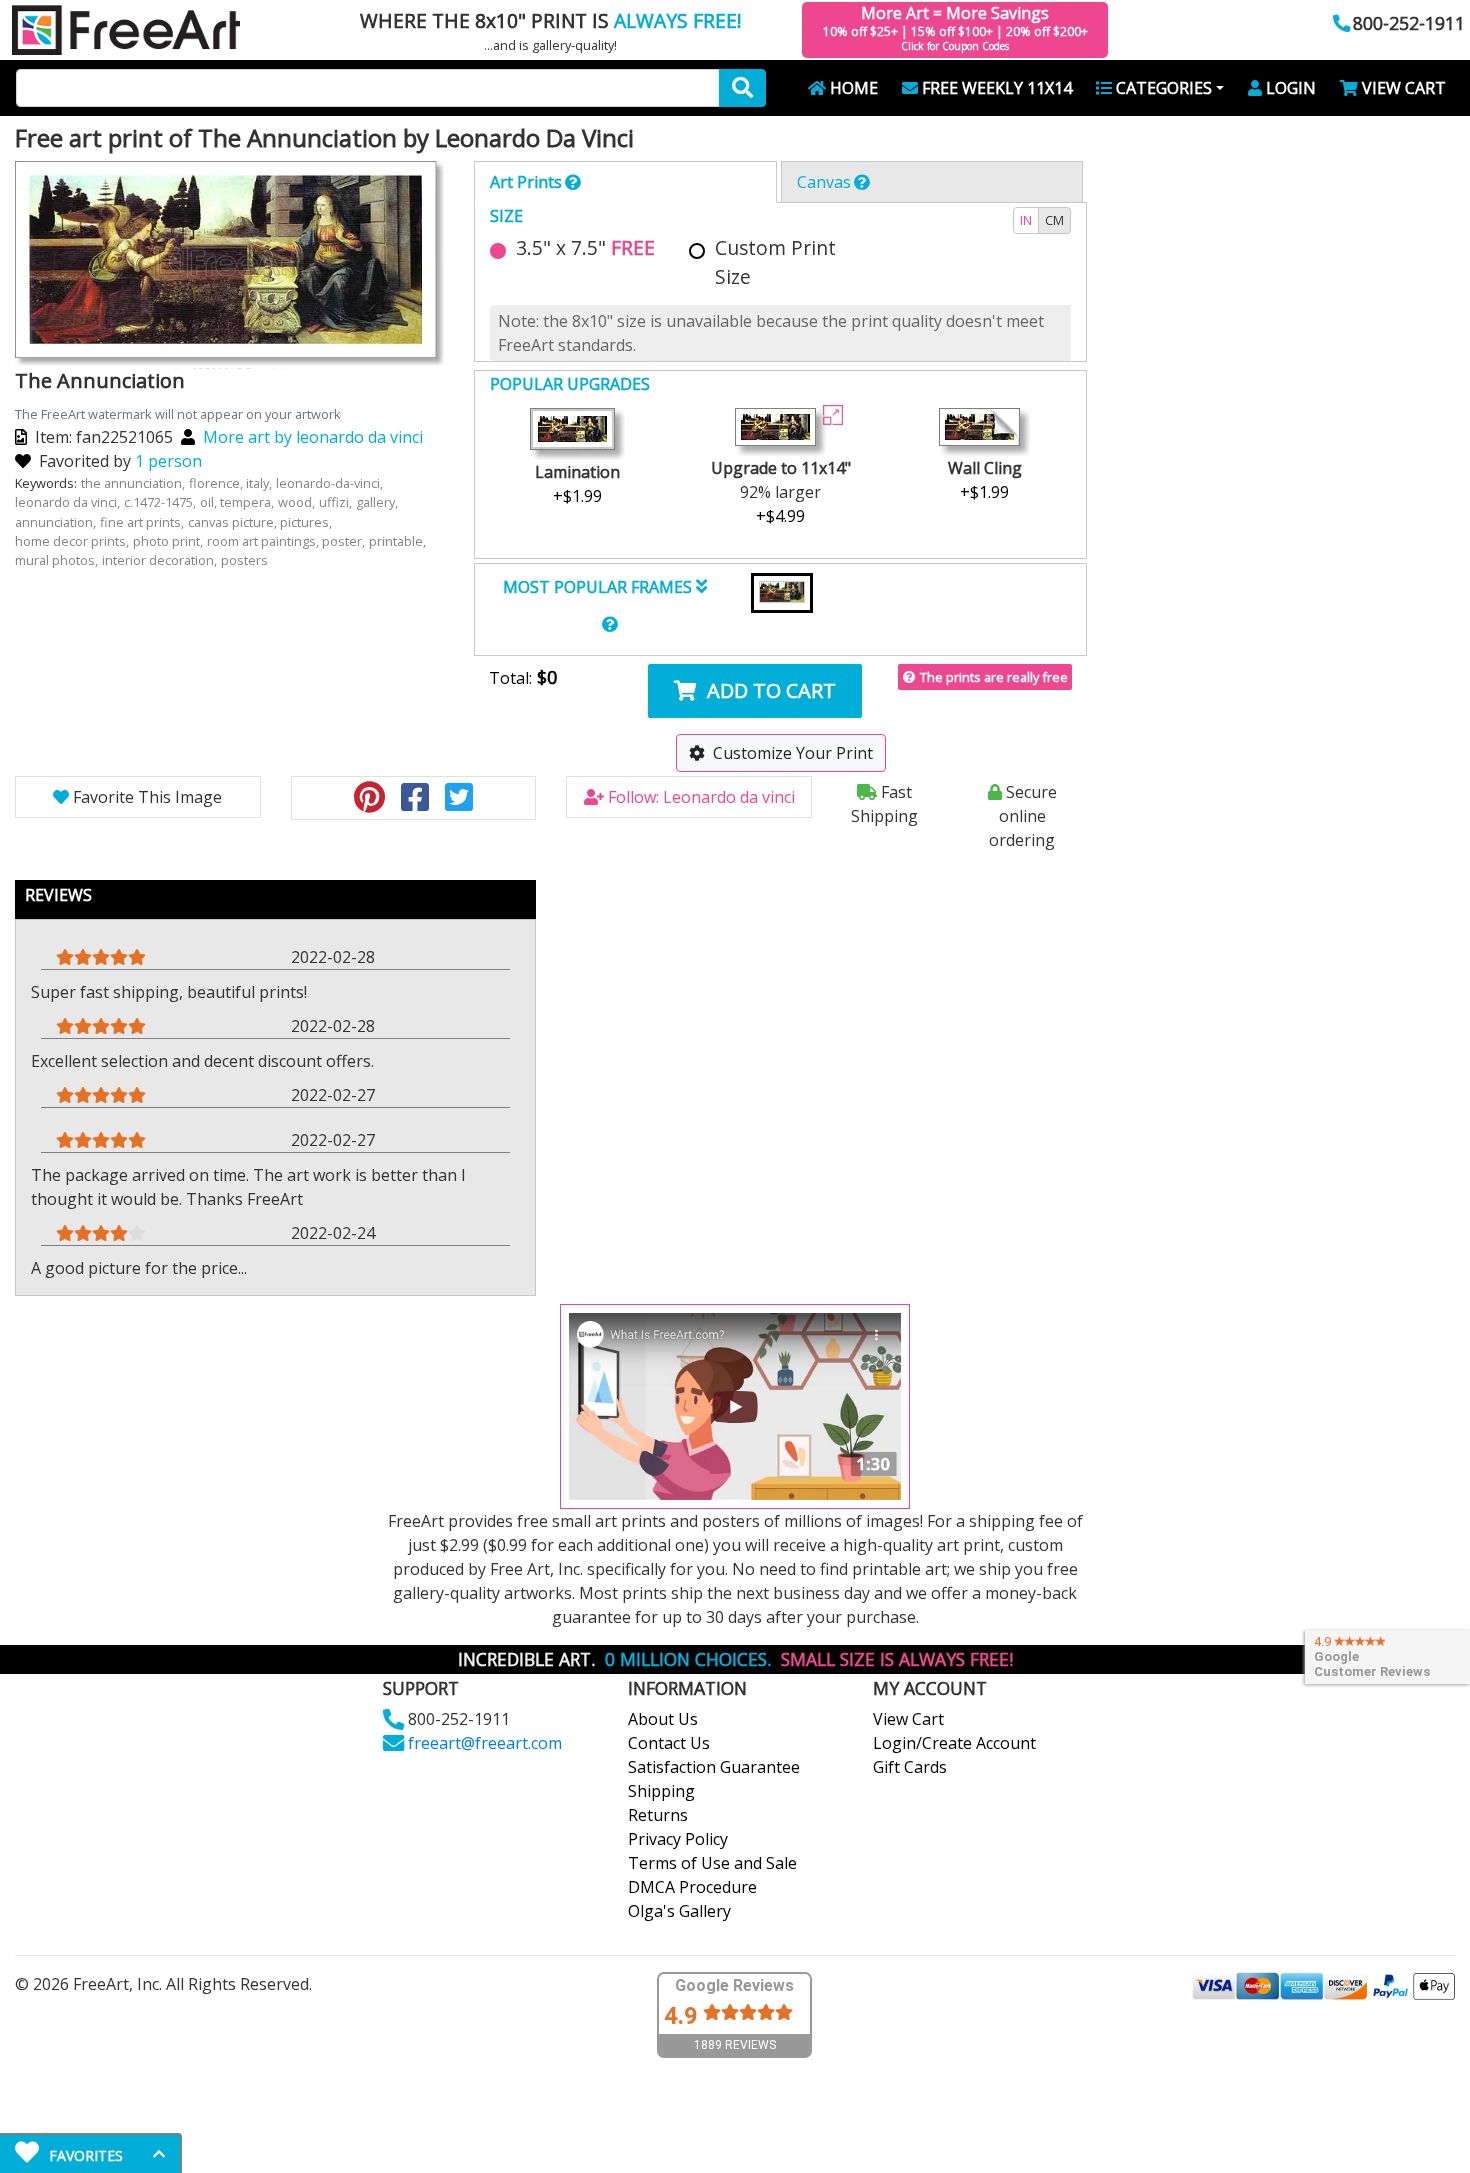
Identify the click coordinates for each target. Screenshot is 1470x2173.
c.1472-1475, (161, 502)
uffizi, (337, 502)
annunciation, (57, 522)
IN (1026, 220)
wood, (298, 502)
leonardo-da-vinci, (331, 483)
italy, (260, 483)
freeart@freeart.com (485, 1743)
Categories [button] (1164, 88)
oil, (210, 502)
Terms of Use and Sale (712, 1863)
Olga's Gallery (679, 1911)
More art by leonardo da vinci (313, 437)
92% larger (781, 492)
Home (854, 88)
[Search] (742, 88)
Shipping (661, 1791)
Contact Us (669, 1743)
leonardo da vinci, (69, 502)
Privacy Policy (678, 1839)
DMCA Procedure (692, 1887)
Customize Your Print (793, 753)
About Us (663, 1719)
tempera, (248, 502)
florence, (217, 483)
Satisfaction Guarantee (714, 1767)
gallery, (378, 502)
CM (1054, 220)
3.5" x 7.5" (585, 247)
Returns (658, 1815)
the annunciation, (134, 483)
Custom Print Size (775, 262)
